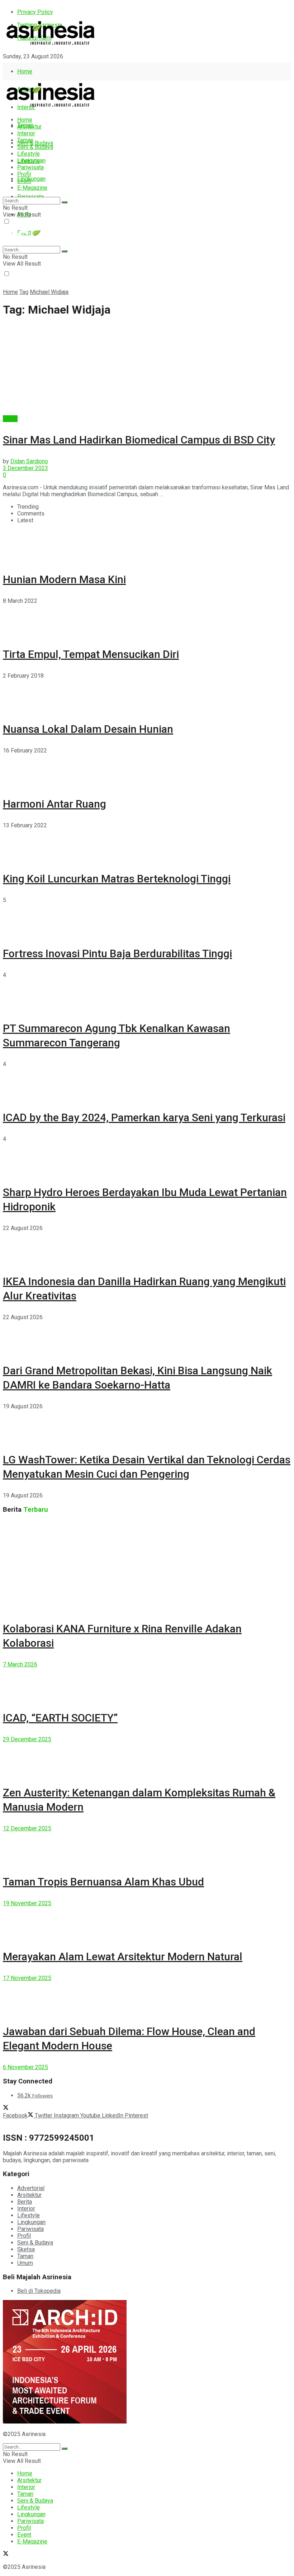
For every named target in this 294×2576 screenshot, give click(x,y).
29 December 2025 (27, 1739)
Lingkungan (31, 179)
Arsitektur (29, 127)
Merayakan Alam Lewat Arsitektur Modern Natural (123, 1957)
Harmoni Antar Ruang (54, 804)
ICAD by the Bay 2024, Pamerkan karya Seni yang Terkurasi (144, 1117)
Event (24, 181)
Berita (10, 419)
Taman (25, 140)
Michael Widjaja (49, 292)
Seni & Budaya (35, 143)
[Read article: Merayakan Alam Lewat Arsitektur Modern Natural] (147, 1923)
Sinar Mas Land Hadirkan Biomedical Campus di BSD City (139, 440)
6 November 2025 (25, 2067)
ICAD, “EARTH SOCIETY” (60, 1718)
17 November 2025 (27, 1978)
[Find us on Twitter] (6, 69)
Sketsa (26, 2249)
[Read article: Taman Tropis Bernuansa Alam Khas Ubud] (147, 1848)
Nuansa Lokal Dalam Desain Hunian (88, 729)
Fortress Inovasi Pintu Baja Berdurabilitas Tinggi (117, 953)
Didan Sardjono (29, 461)
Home (25, 71)
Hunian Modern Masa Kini (64, 579)
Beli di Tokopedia (39, 2291)
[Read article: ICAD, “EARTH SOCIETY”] (147, 1684)
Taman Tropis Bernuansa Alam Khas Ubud (103, 1882)
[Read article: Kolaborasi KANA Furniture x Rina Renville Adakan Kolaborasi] (147, 1565)
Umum (25, 2263)
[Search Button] (65, 202)
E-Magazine (32, 188)
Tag (24, 292)
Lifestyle (29, 154)
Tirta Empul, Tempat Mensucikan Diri (91, 654)
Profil (24, 174)
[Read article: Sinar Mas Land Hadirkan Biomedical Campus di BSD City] (147, 370)
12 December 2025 (27, 1828)
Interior (26, 133)
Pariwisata (30, 167)
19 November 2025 (27, 1903)
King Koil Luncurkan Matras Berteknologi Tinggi (117, 879)
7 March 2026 (20, 1664)
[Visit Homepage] (51, 45)
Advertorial (31, 2188)
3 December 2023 (25, 468)
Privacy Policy (35, 12)
